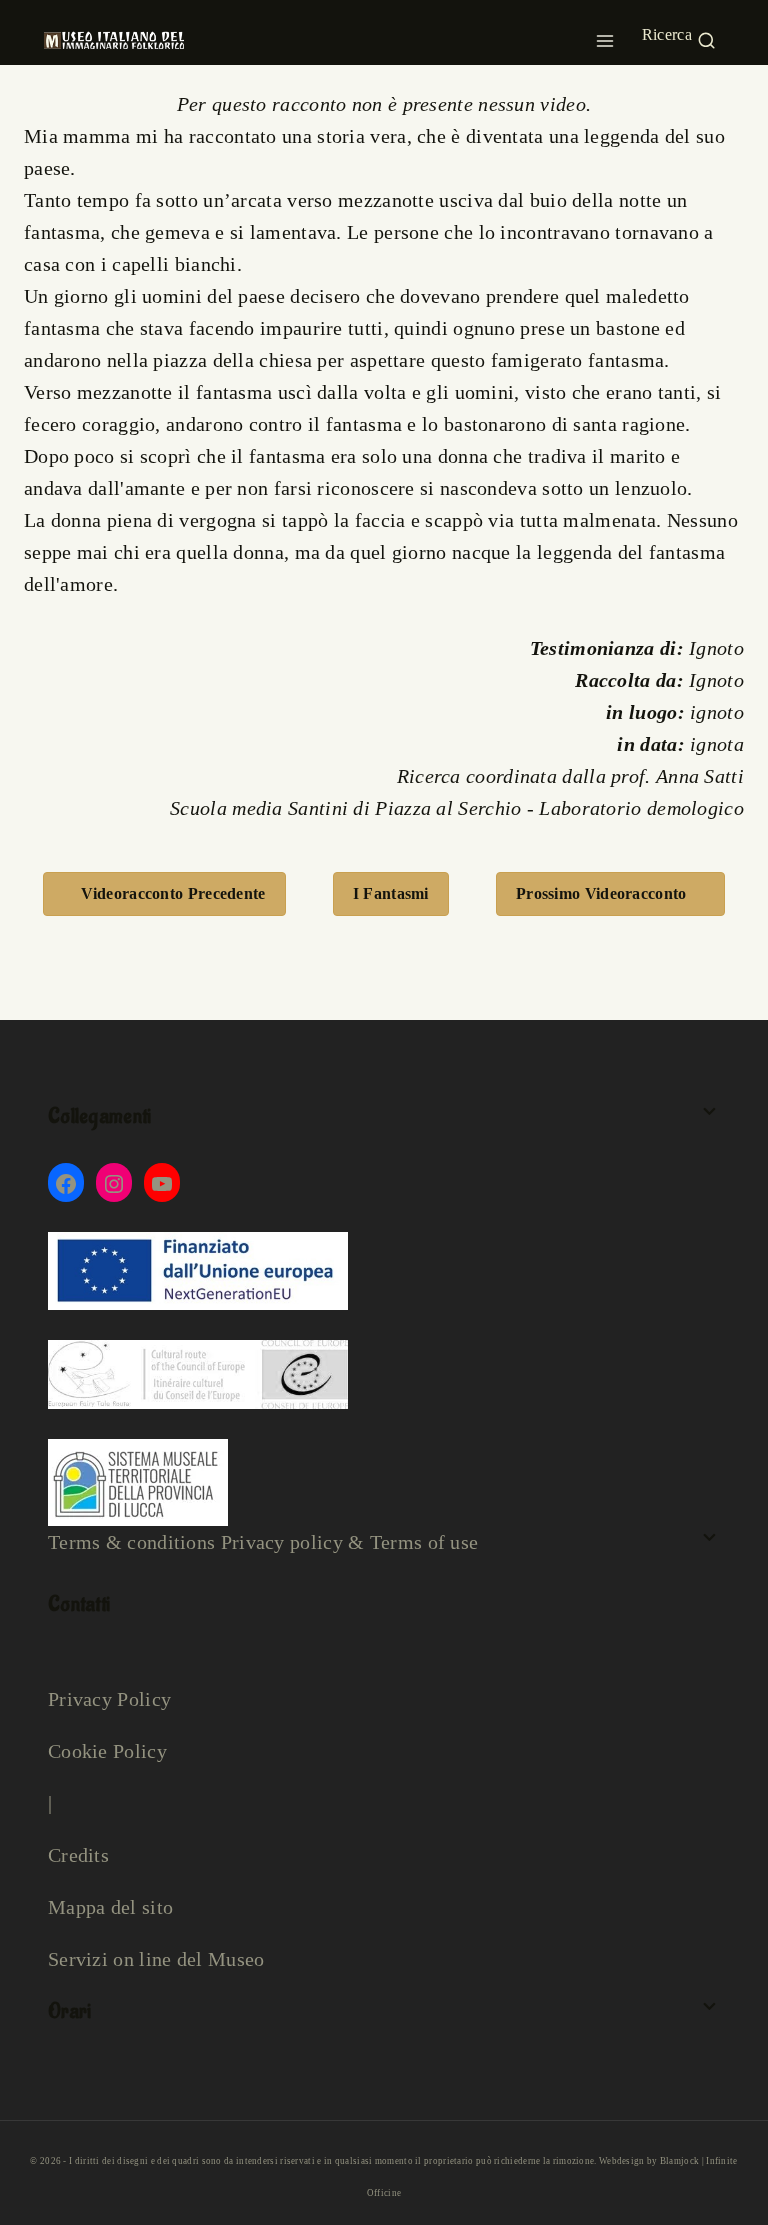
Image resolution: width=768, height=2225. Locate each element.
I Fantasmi (391, 893)
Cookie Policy (107, 1751)
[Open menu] (605, 35)
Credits (78, 1855)
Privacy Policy (109, 1699)
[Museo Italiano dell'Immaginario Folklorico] (114, 40)
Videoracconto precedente (173, 893)
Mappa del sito (110, 1907)
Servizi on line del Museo (156, 1959)
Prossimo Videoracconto (601, 893)
